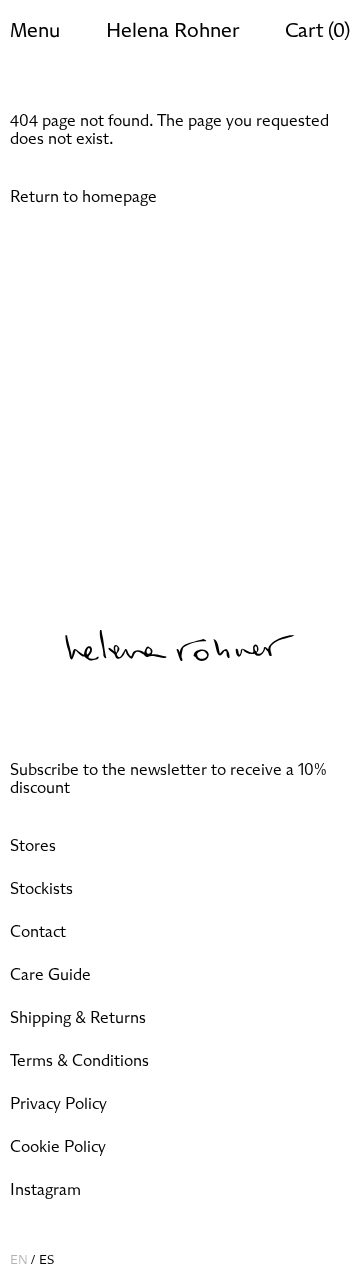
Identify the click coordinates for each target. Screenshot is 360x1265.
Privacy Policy (58, 1104)
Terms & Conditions (79, 1061)
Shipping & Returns (78, 1018)
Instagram (45, 1190)
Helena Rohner (172, 31)
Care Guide (50, 975)
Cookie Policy (58, 1147)
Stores (33, 846)
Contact (38, 932)
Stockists (41, 889)
